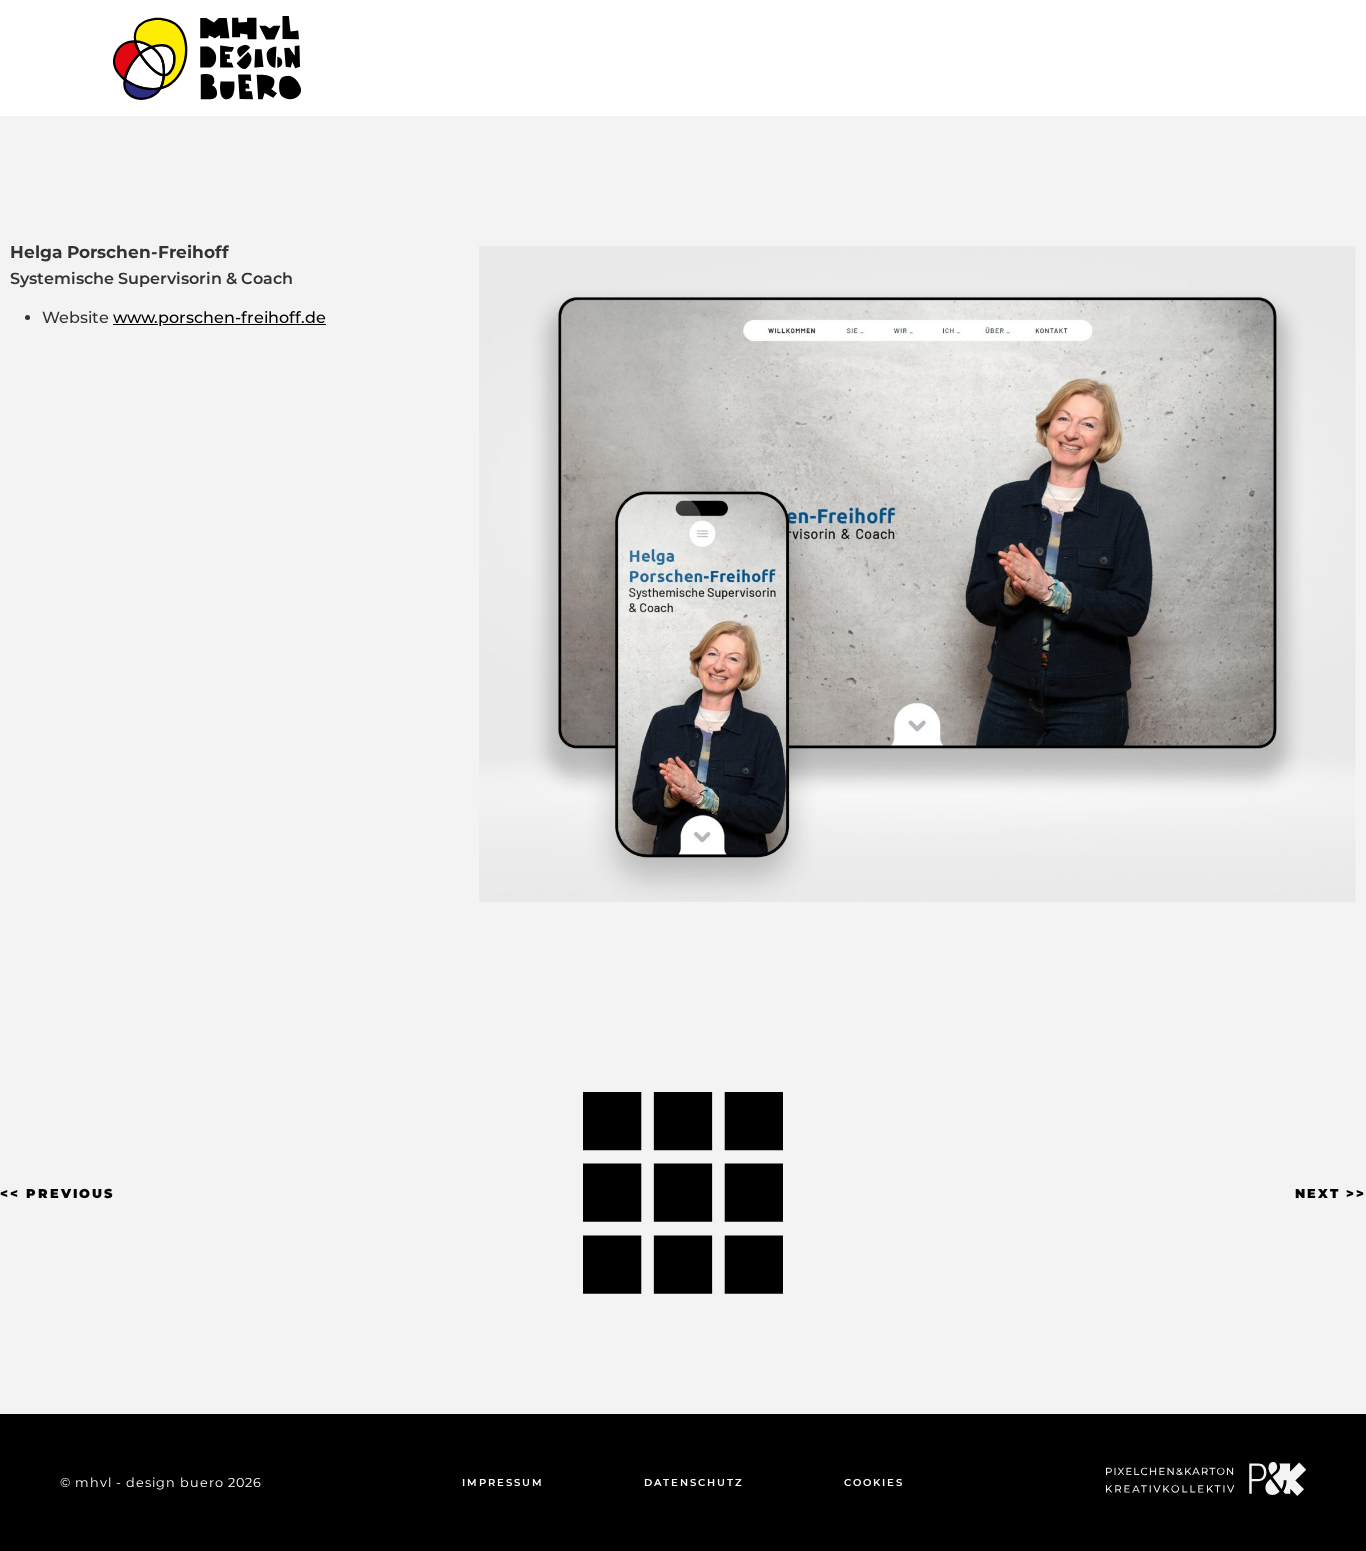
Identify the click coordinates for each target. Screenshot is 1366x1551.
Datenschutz (694, 1482)
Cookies (874, 1482)
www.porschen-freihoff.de (219, 317)
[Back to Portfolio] (683, 1192)
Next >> (1330, 1193)
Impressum (503, 1482)
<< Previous (57, 1193)
